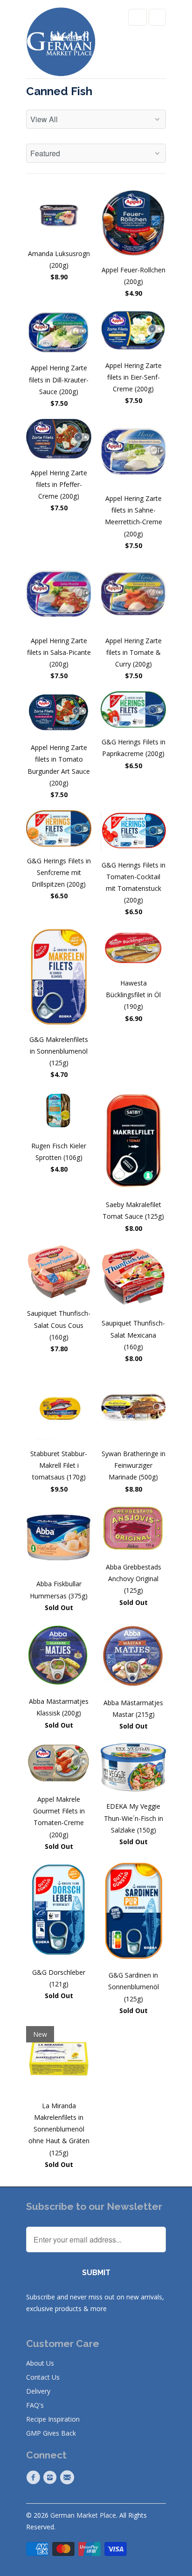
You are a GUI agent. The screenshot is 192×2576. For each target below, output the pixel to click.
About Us (40, 2363)
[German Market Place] (61, 43)
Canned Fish (59, 91)
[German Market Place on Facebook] (34, 2478)
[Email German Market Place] (69, 2478)
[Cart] (157, 17)
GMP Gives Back (51, 2433)
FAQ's (35, 2405)
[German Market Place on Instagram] (51, 2478)
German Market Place (83, 2515)
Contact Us (43, 2377)
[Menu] (137, 17)
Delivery (38, 2391)
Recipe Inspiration (53, 2419)
